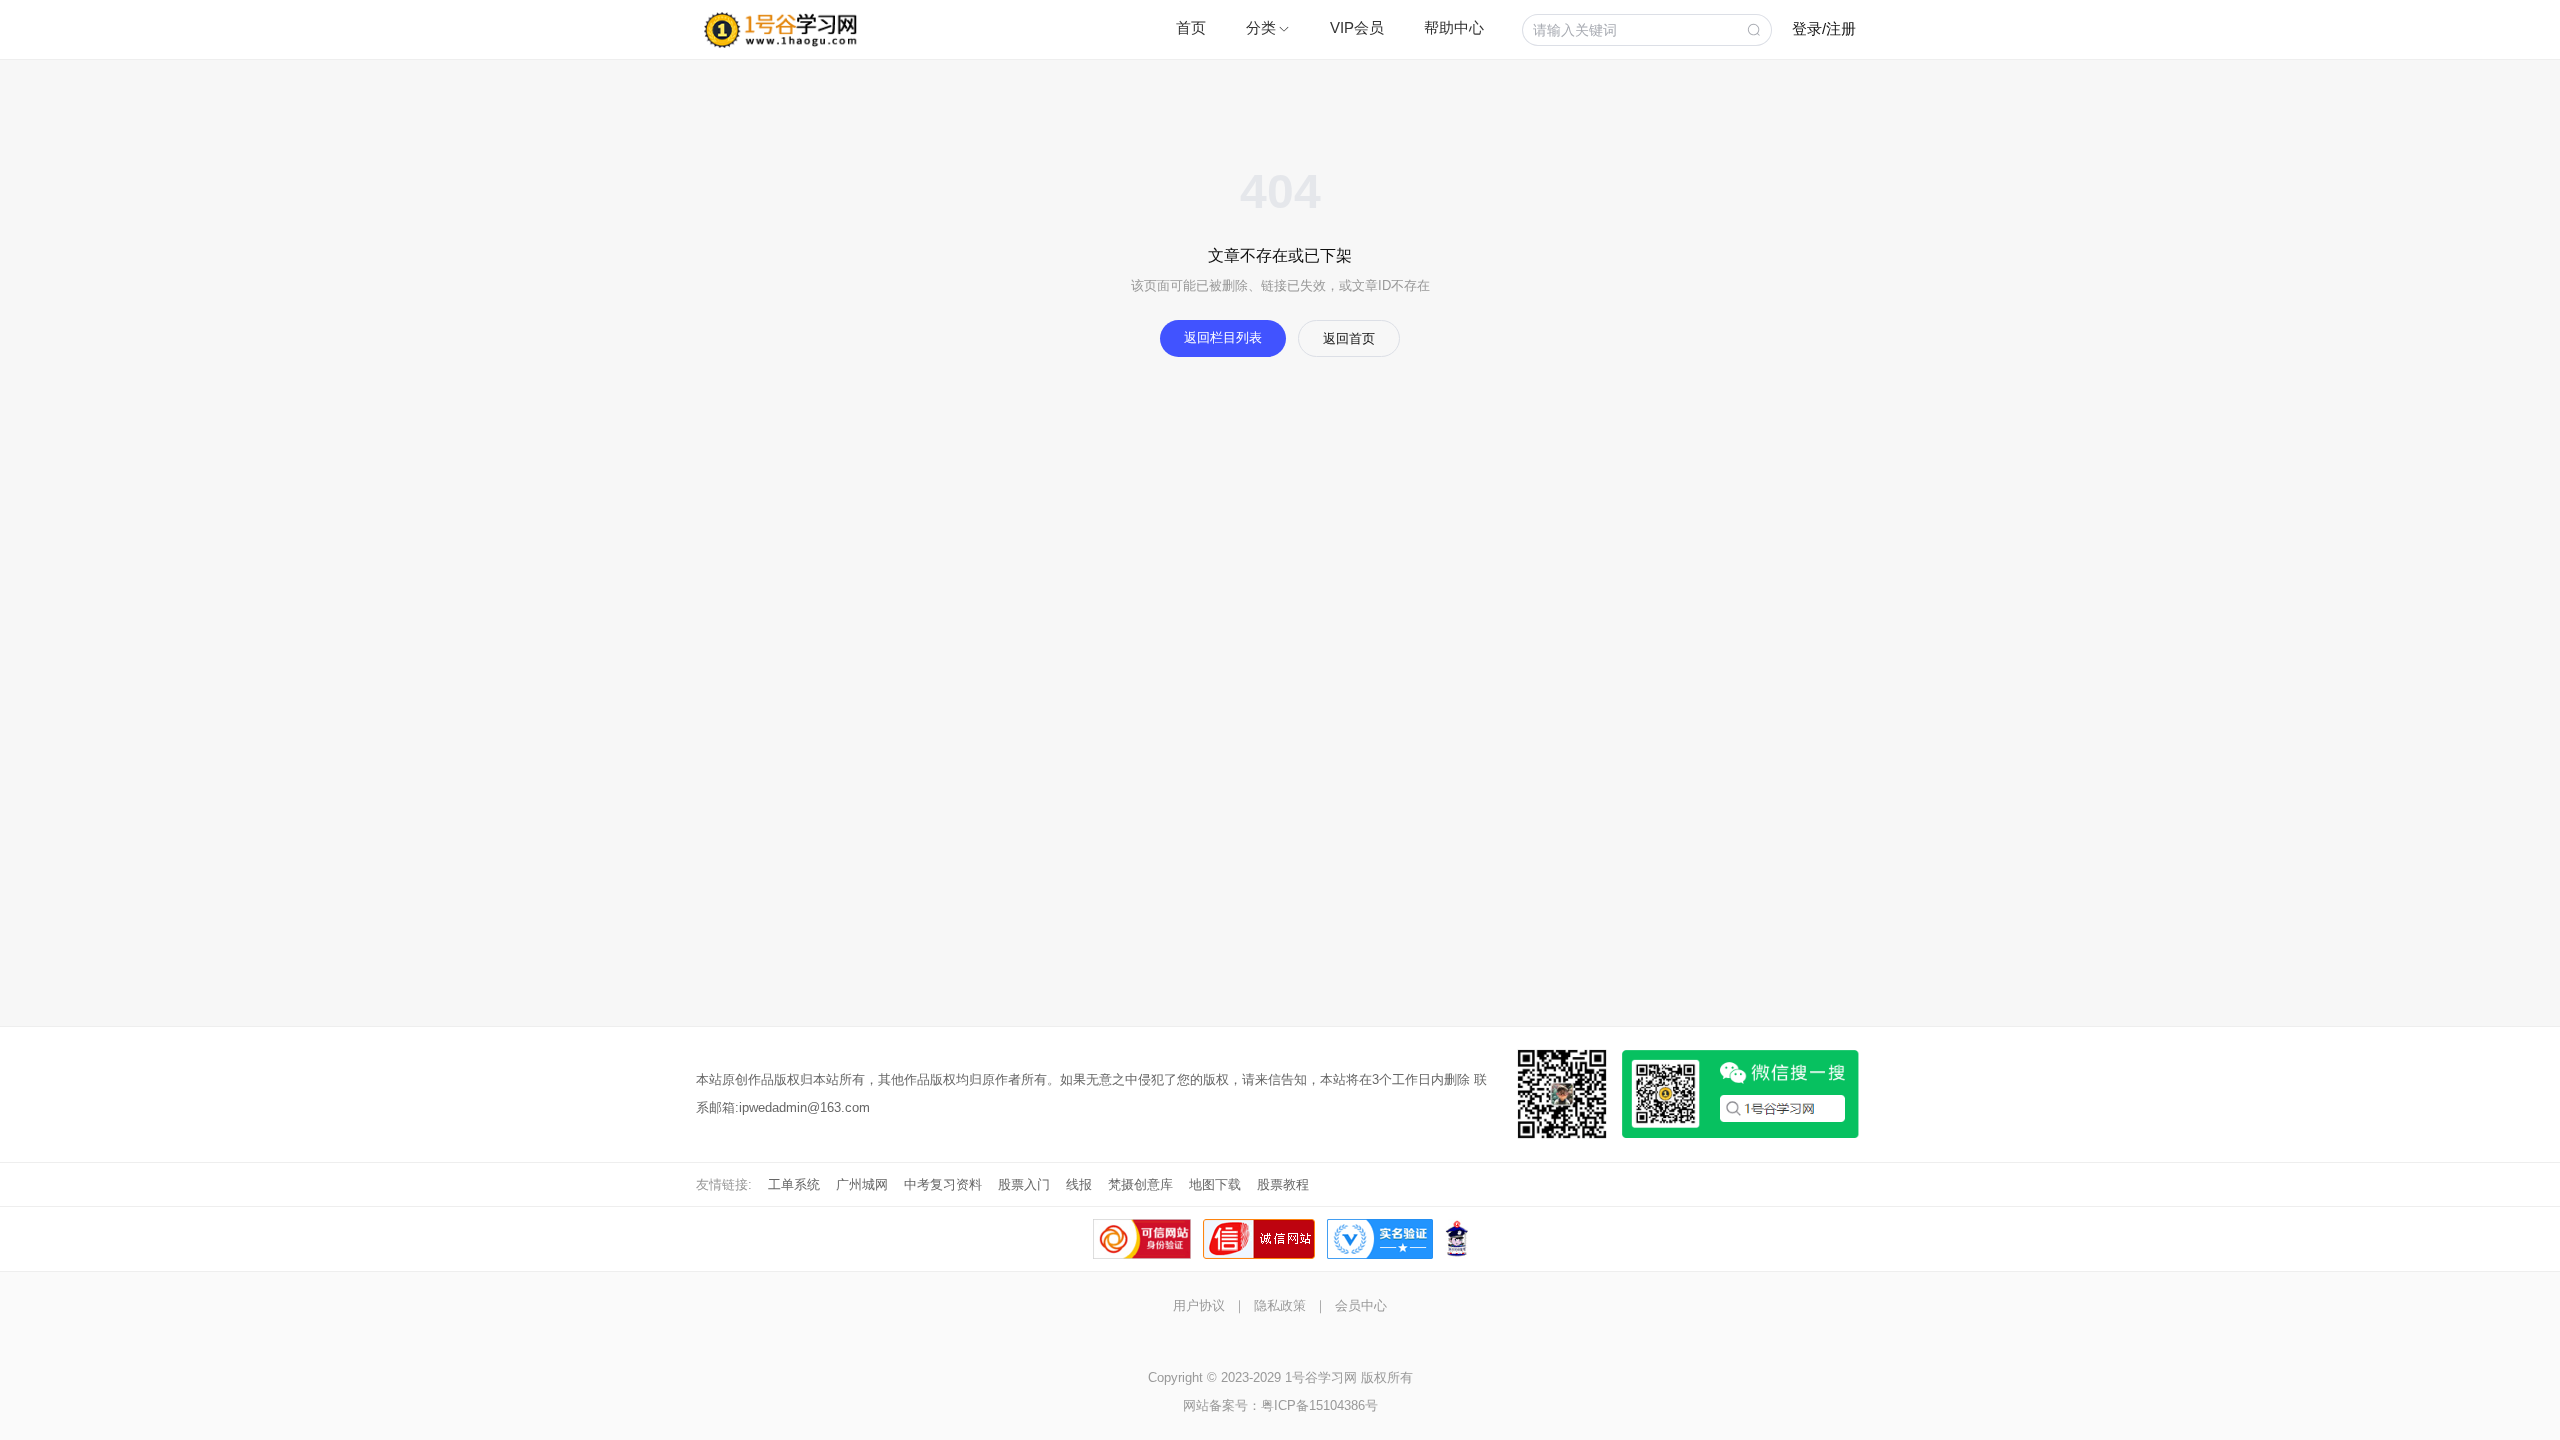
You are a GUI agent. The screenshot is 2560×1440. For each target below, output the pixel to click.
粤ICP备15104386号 (1319, 1405)
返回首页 (1349, 338)
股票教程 (1283, 1184)
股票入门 (1024, 1184)
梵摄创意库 (1140, 1184)
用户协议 (1199, 1305)
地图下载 (1215, 1184)
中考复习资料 (943, 1184)
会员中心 (1361, 1305)
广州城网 (862, 1184)
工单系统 (794, 1184)
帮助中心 (1454, 27)
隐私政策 (1280, 1305)
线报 (1079, 1184)
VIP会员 (1357, 27)
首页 (1191, 27)
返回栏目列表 (1223, 337)
